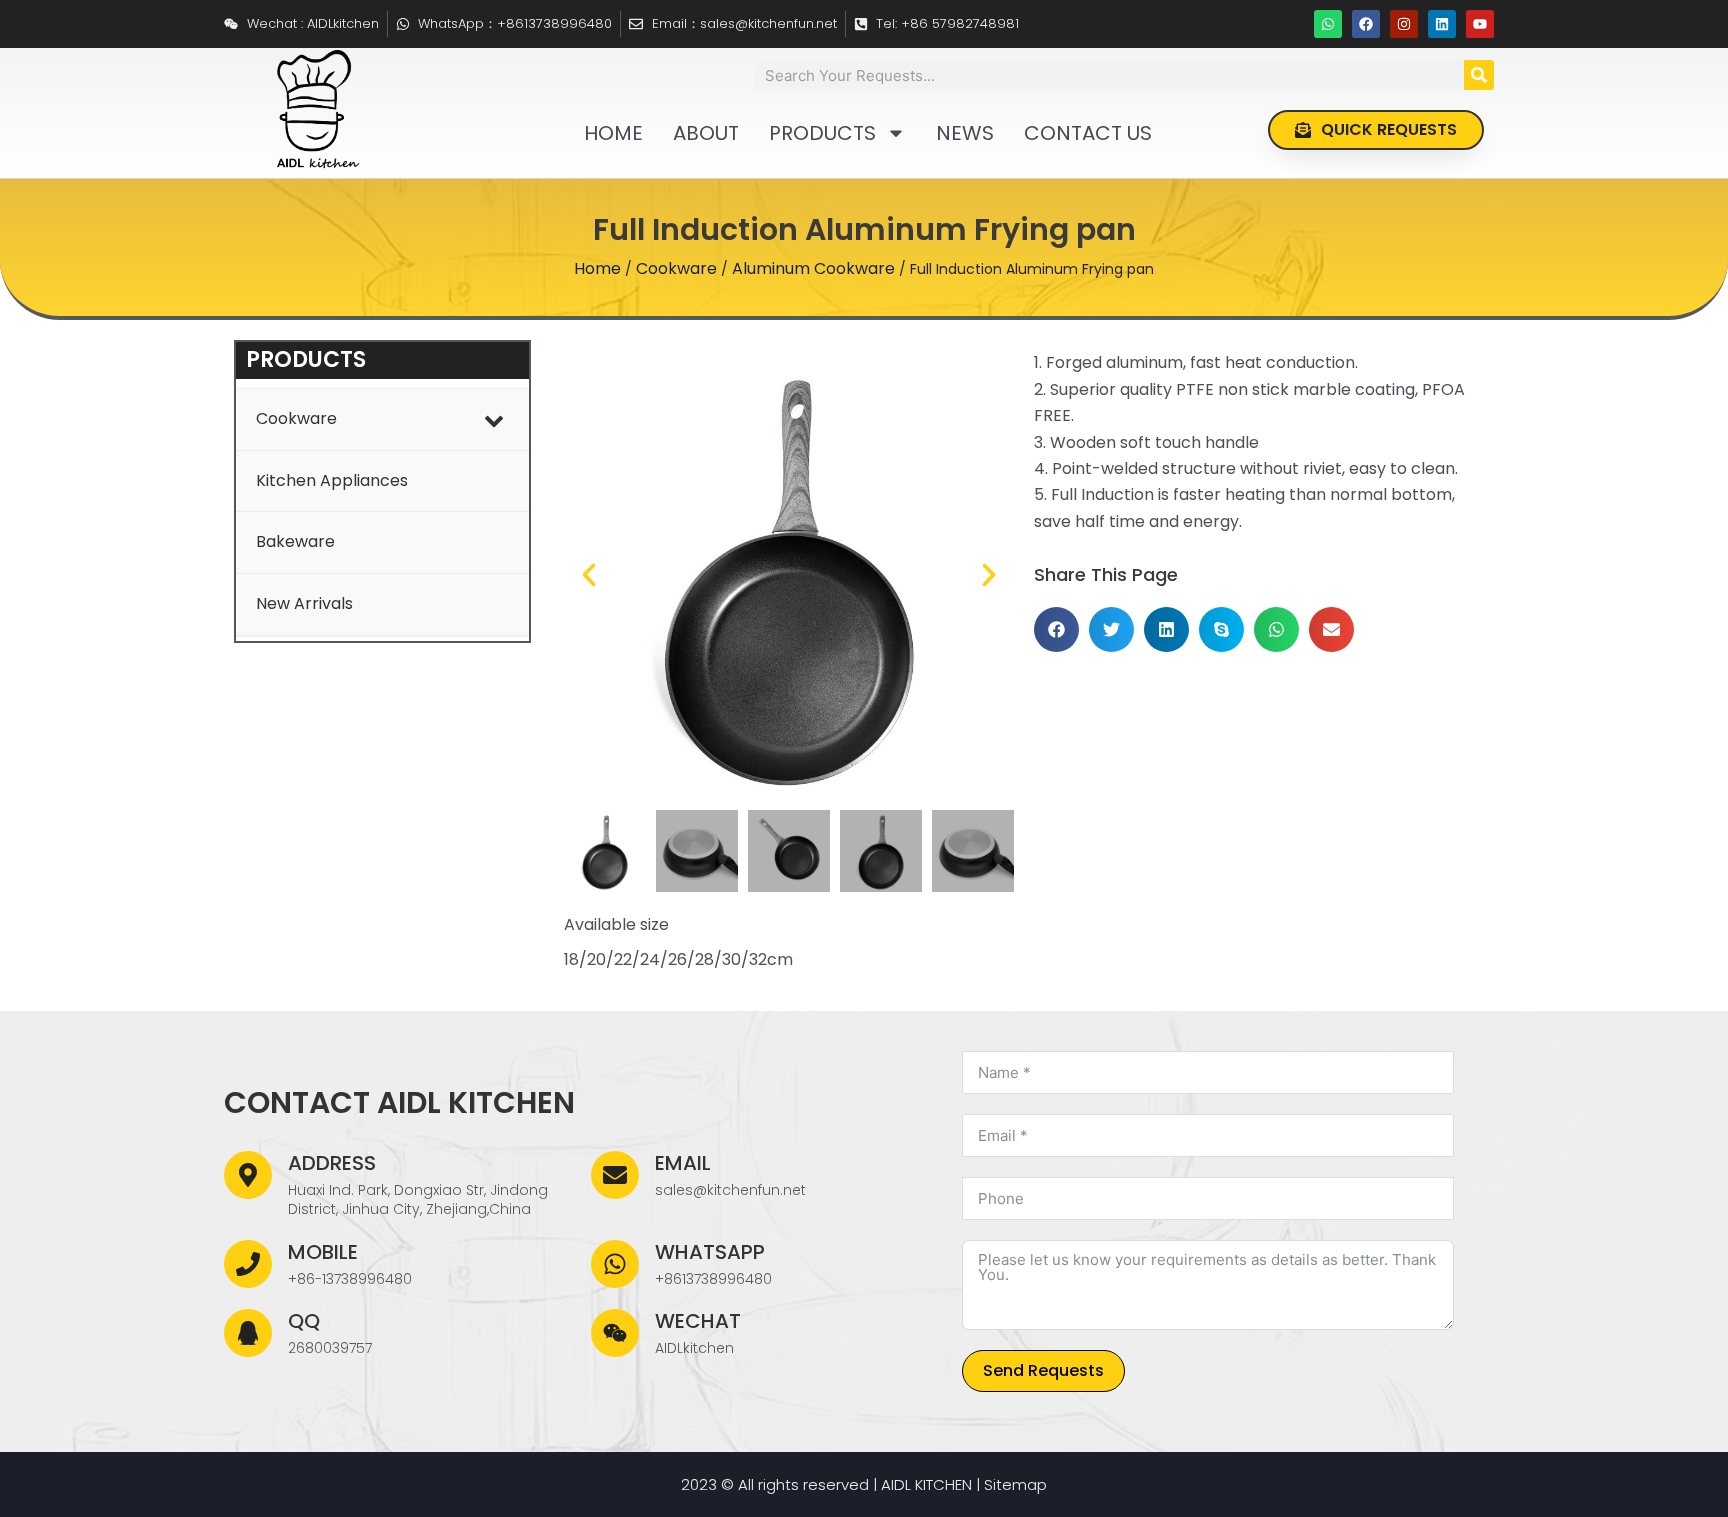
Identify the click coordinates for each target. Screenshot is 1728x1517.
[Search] (1479, 75)
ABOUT (706, 133)
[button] (589, 575)
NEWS (965, 133)
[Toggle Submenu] (494, 419)
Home (597, 268)
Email (683, 1163)
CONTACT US (1088, 133)
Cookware (676, 268)
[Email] (615, 1175)
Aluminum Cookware (813, 268)
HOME (613, 133)
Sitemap (1015, 1484)
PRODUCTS (822, 133)
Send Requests (1043, 1370)
